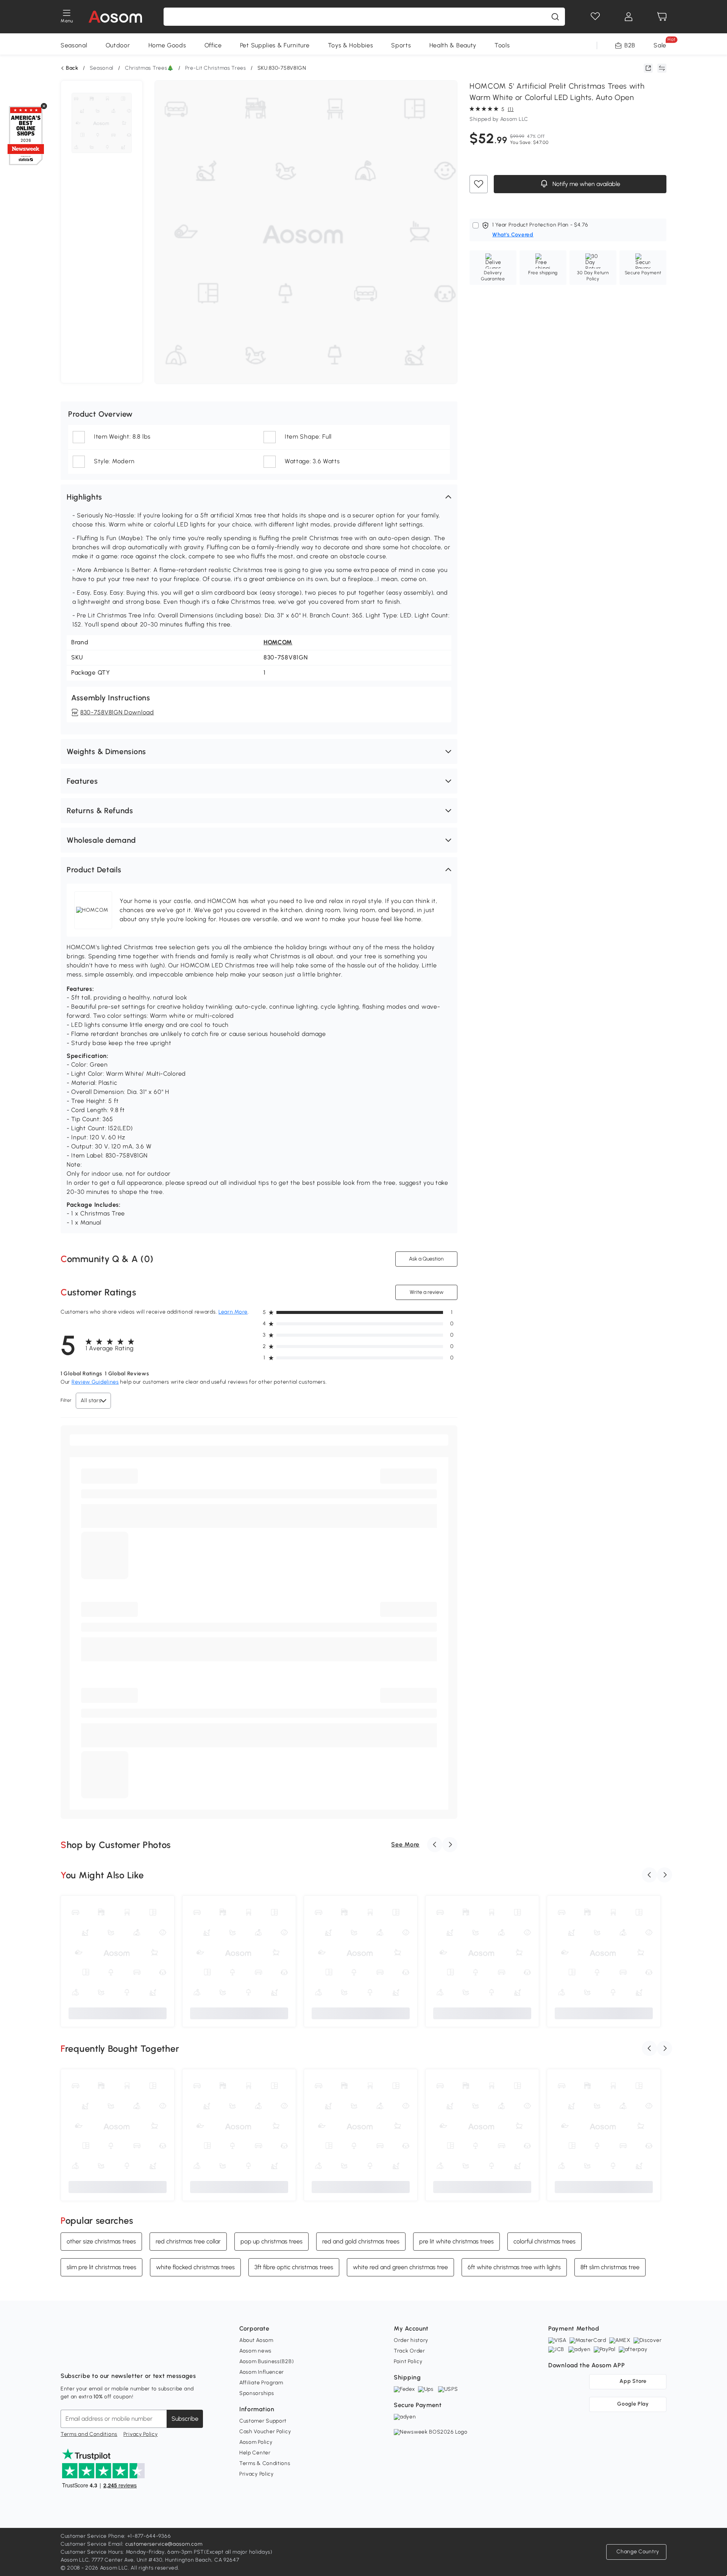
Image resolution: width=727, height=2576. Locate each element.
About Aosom (256, 2340)
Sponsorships (257, 2393)
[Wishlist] (595, 17)
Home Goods (167, 45)
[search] (555, 17)
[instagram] (83, 2357)
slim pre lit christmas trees (101, 2267)
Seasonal (74, 45)
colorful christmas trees (544, 2241)
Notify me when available (586, 184)
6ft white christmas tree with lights (514, 2267)
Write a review (427, 1292)
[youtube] (100, 2357)
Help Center (255, 2453)
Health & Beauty (453, 45)
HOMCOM (278, 642)
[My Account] (629, 17)
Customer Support (263, 2421)
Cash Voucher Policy (265, 2432)
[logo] (115, 17)
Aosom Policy (256, 2442)
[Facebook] (67, 2357)
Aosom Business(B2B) (267, 2361)
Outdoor (118, 45)
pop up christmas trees (271, 2241)
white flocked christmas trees (195, 2267)
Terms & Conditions (265, 2463)
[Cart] (662, 17)
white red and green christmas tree (400, 2267)
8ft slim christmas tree (610, 2267)
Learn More (233, 1312)
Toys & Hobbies (351, 45)
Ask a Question (426, 1259)
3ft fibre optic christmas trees (294, 2267)
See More (405, 1844)
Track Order (410, 2351)
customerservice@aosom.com (164, 2544)
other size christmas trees (101, 2241)
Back (72, 68)
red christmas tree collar (188, 2241)
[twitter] (133, 2357)
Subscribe (185, 2419)
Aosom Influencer (262, 2372)
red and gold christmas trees (361, 2241)
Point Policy (408, 2361)
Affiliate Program (261, 2383)
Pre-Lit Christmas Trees (216, 68)
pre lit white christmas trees (456, 2241)
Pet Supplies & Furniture (275, 45)
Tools (502, 45)
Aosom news (255, 2351)
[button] (259, 497)
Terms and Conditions (89, 2434)
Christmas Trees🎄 (149, 68)
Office (213, 45)
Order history (411, 2340)
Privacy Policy (141, 2434)
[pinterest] (117, 2357)
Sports (401, 45)
